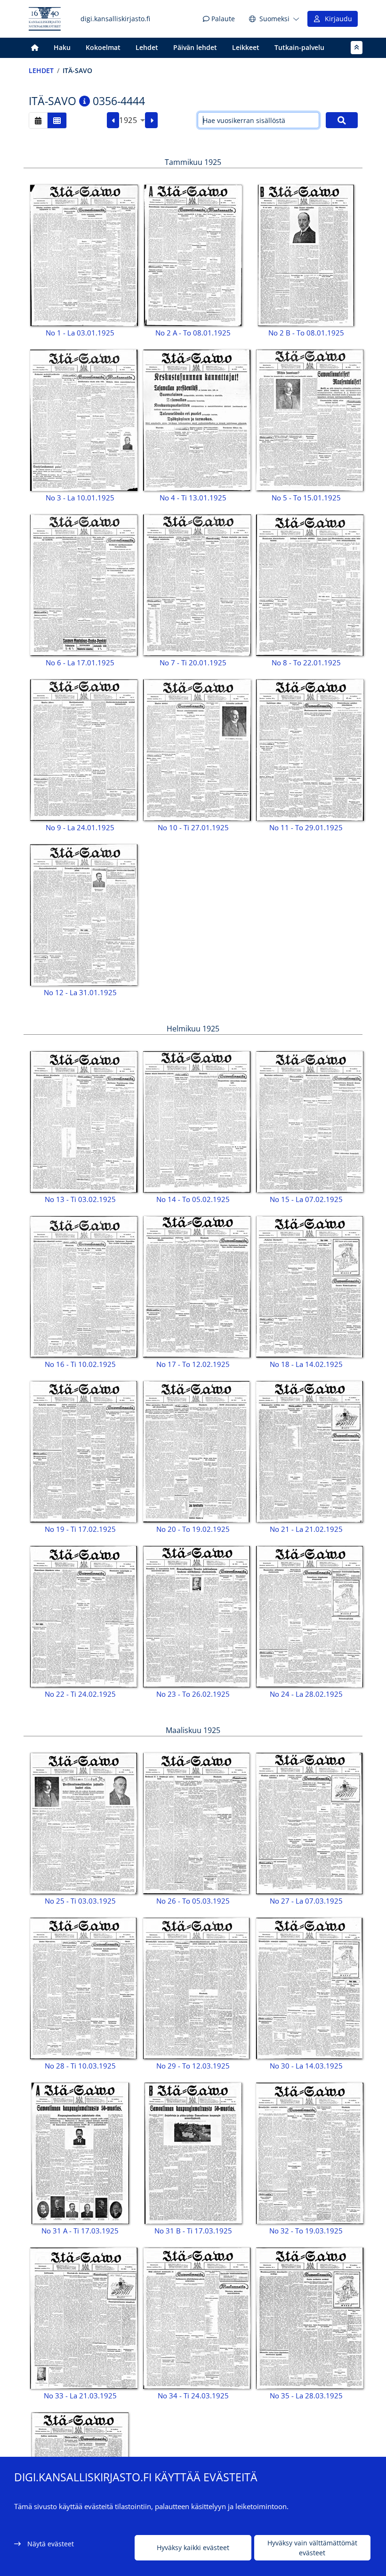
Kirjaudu (337, 19)
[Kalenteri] (38, 120)
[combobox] (132, 120)
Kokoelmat (103, 47)
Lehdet (147, 47)
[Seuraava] (151, 120)
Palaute (222, 19)
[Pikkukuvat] (57, 120)
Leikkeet (246, 47)
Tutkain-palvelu (299, 47)
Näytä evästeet (51, 2544)
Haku (62, 47)
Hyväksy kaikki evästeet (193, 2547)
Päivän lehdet (195, 47)
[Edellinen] (113, 120)
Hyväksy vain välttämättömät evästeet (312, 2548)
